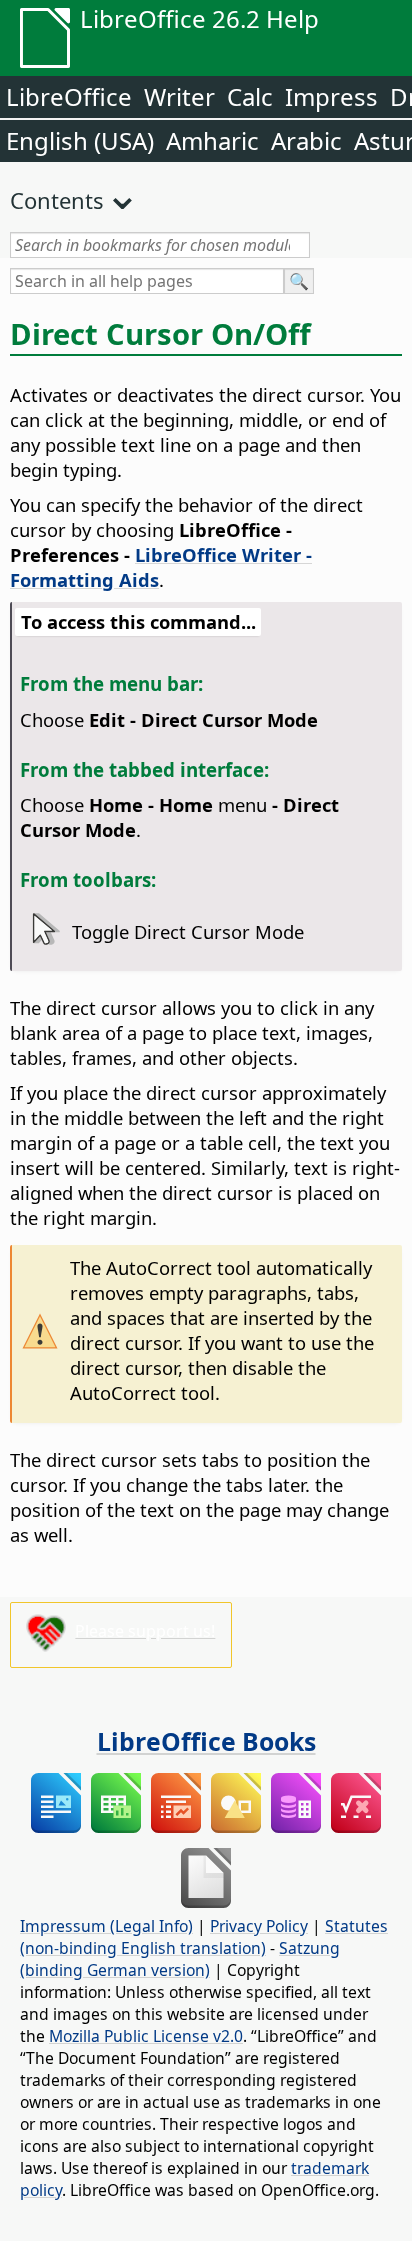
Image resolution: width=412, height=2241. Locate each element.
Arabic (306, 140)
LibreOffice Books (206, 1741)
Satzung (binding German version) (180, 1959)
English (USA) (80, 140)
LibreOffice (69, 96)
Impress (331, 96)
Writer (179, 96)
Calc (250, 96)
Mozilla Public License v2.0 (146, 2036)
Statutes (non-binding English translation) (204, 1937)
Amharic (212, 140)
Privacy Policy (259, 1926)
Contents (57, 200)
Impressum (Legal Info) (106, 1926)
